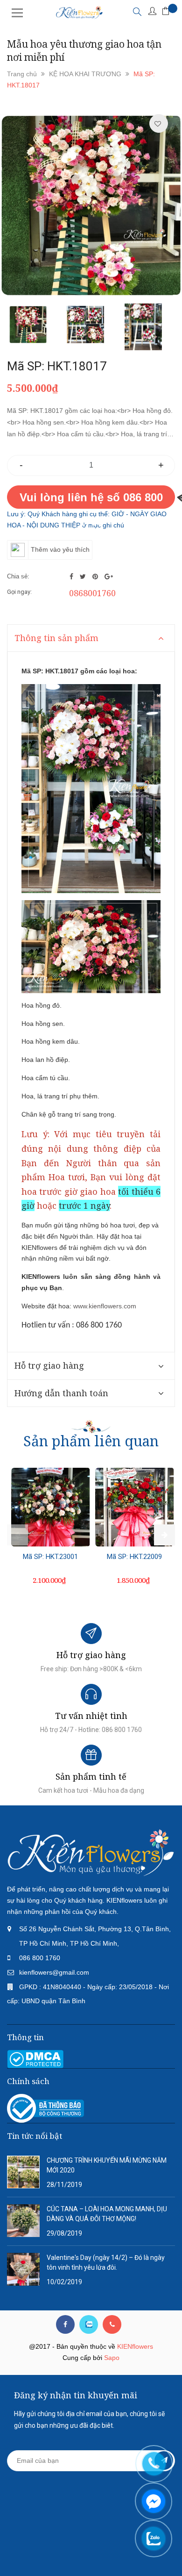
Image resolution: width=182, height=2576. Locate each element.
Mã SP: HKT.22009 (134, 1557)
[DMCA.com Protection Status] (35, 2058)
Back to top (90, 2552)
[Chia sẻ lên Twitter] (84, 577)
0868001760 (92, 593)
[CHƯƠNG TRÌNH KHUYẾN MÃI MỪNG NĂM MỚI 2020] (23, 2172)
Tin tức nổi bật (35, 2136)
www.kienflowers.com (105, 1306)
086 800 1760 (40, 1958)
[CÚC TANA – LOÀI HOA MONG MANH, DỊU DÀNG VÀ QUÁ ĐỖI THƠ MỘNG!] (23, 2220)
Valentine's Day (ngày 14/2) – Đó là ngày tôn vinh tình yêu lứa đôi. (106, 2262)
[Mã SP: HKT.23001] (50, 1507)
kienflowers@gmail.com (54, 1972)
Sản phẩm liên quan (91, 1441)
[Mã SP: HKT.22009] (134, 1507)
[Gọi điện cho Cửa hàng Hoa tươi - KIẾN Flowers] (112, 2324)
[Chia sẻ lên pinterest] (96, 577)
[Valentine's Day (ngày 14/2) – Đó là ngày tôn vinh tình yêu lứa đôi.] (23, 2269)
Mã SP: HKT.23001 (50, 1557)
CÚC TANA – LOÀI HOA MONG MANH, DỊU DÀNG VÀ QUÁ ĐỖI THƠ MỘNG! (107, 2214)
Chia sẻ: (18, 576)
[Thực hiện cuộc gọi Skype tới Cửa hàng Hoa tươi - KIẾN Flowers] (89, 2324)
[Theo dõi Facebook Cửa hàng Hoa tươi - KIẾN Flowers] (65, 2324)
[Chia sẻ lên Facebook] (72, 577)
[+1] (109, 577)
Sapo (112, 2358)
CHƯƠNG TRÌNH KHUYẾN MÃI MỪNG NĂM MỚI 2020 (107, 2165)
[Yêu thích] (158, 124)
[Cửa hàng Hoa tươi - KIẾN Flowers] (91, 1852)
